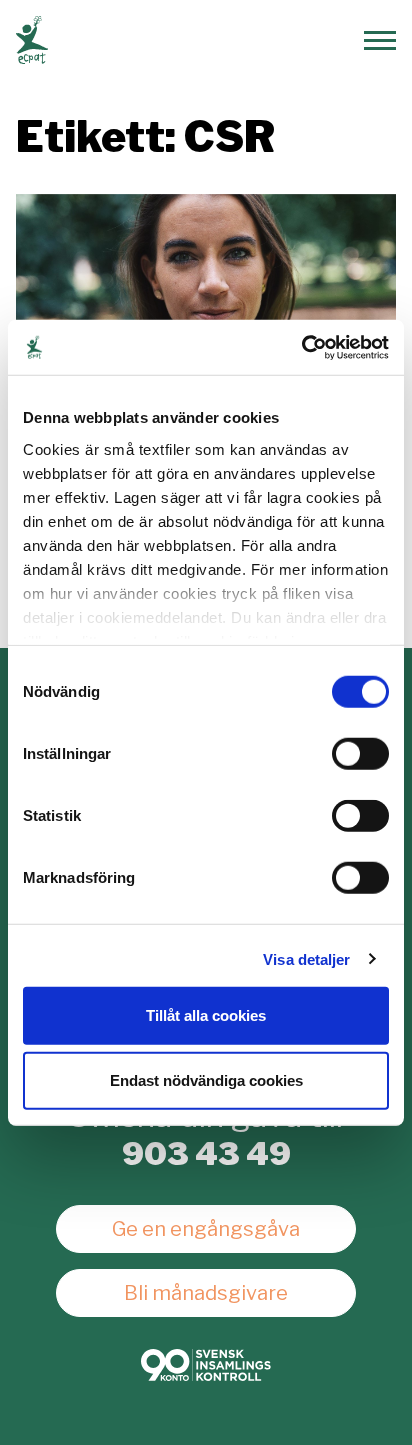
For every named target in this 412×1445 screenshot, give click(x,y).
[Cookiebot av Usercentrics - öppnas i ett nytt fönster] (301, 347)
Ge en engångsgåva (206, 1229)
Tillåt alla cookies (206, 1014)
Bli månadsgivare (206, 1293)
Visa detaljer (306, 958)
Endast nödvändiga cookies (206, 1080)
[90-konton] (206, 1364)
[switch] (360, 754)
